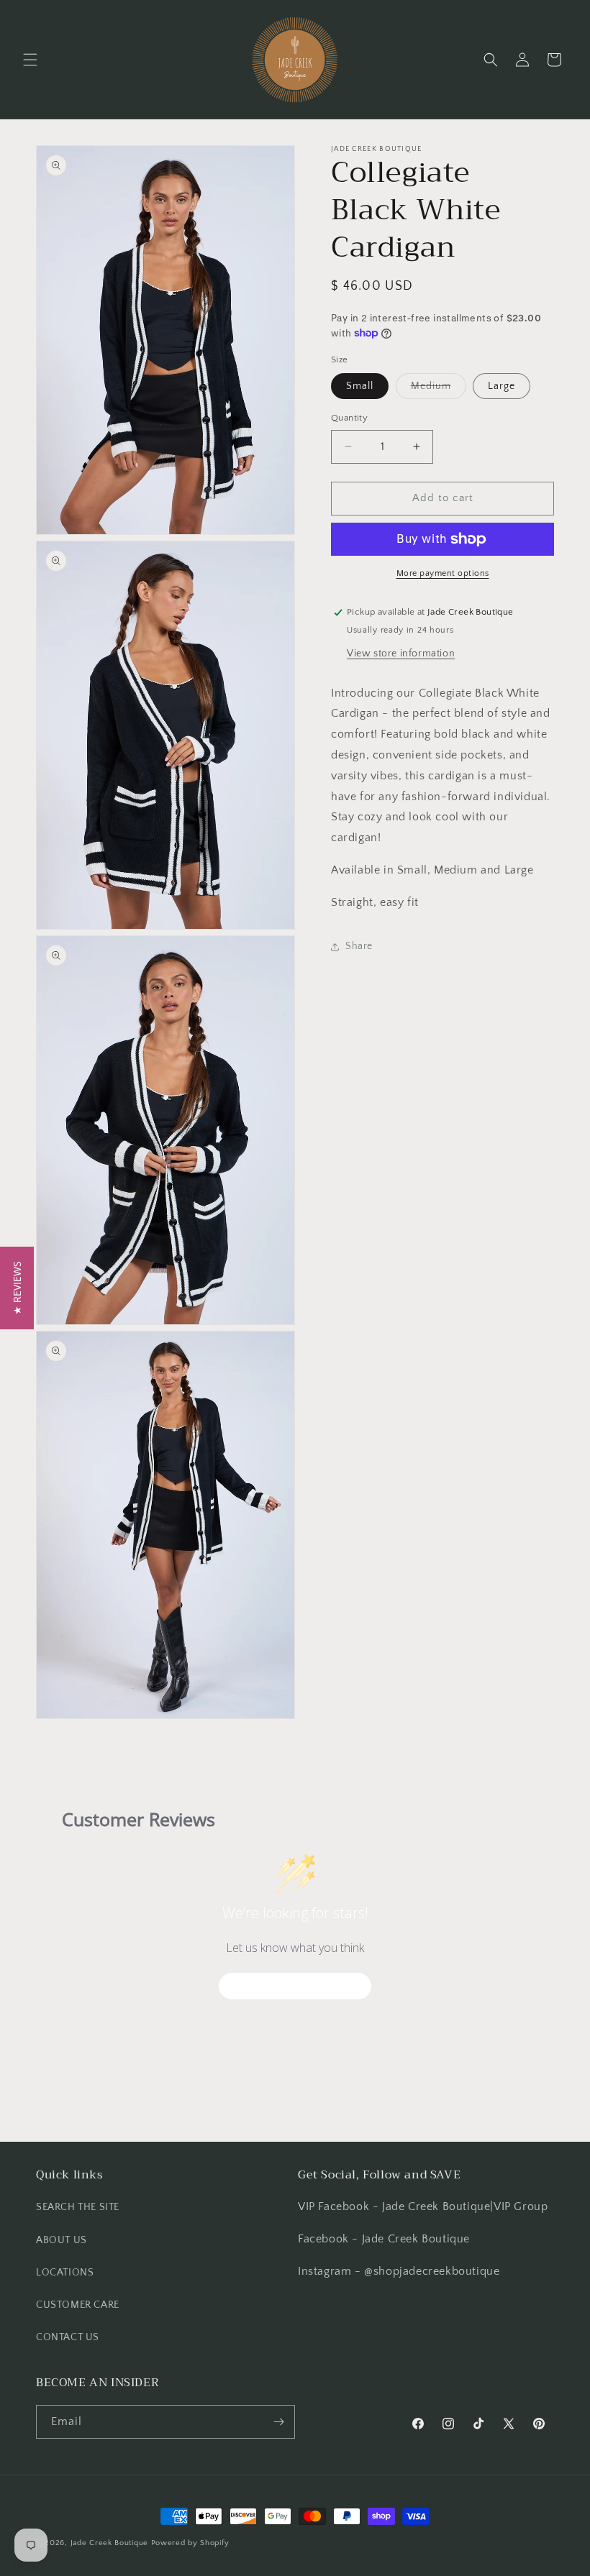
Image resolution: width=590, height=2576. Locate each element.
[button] (30, 60)
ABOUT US (62, 2240)
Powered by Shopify (190, 2543)
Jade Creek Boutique (109, 2543)
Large (501, 386)
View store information (401, 654)
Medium (439, 389)
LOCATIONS (65, 2273)
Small (360, 386)
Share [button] (359, 946)
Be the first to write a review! (295, 1985)
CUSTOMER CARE (78, 2305)
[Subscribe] (278, 2422)
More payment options (443, 573)
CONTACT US (68, 2337)
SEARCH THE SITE (78, 2207)
